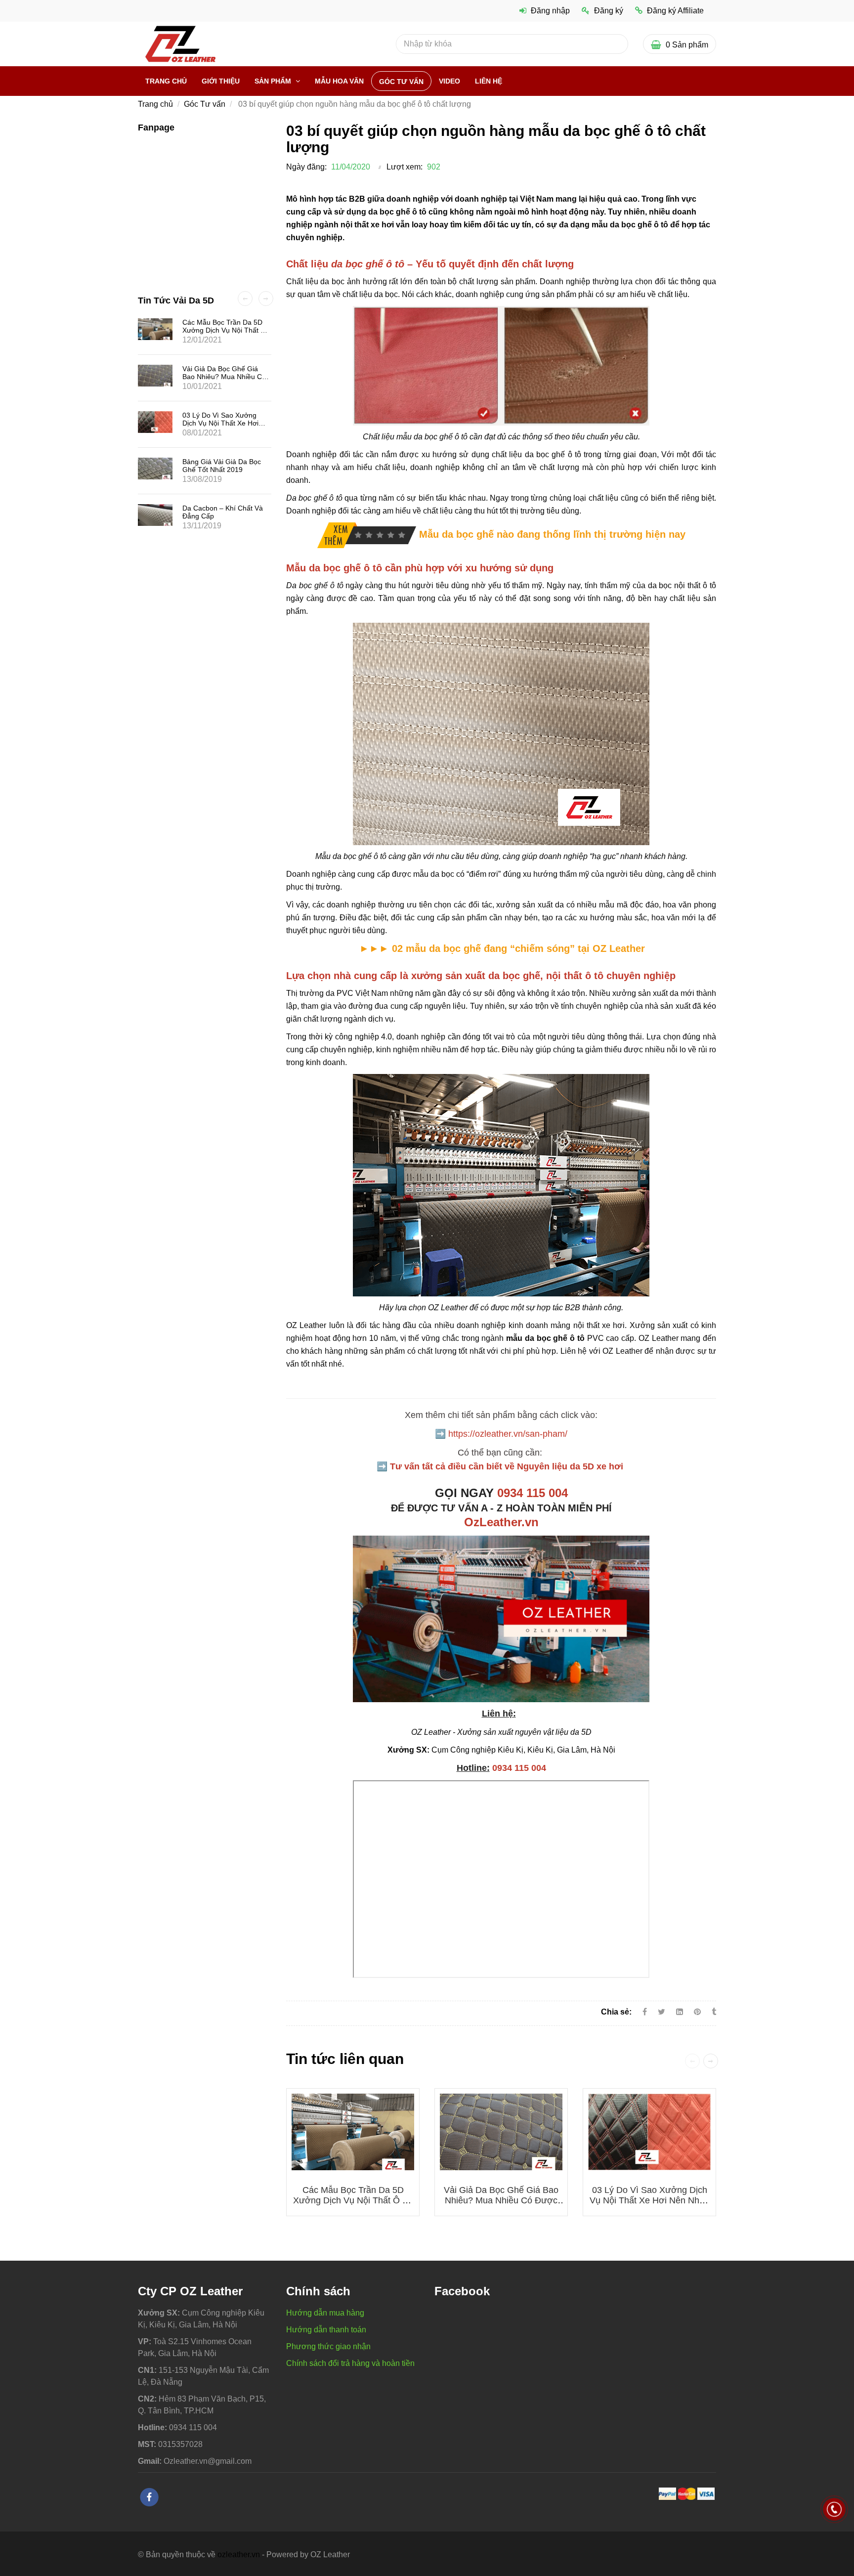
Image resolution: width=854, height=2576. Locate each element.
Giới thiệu (221, 81)
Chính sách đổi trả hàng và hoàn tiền (350, 2363)
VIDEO (449, 81)
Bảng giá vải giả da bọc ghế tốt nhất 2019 (222, 466)
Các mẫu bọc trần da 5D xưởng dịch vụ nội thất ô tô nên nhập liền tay (353, 2200)
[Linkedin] (680, 2012)
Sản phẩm (274, 81)
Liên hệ (489, 81)
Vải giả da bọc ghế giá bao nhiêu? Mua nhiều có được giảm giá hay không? (501, 2200)
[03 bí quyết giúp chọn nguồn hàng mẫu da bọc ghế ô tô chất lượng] (367, 534)
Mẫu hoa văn (339, 81)
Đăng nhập (550, 11)
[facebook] (149, 2497)
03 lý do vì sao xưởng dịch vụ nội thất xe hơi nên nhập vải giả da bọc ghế (649, 2200)
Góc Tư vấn (401, 82)
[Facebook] (645, 2012)
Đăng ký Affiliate (675, 11)
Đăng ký (609, 11)
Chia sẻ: (616, 2012)
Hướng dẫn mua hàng (325, 2313)
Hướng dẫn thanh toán (326, 2330)
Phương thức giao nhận (328, 2346)
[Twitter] (662, 2012)
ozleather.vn (239, 2555)
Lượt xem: (405, 167)
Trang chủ (166, 81)
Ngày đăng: (306, 167)
